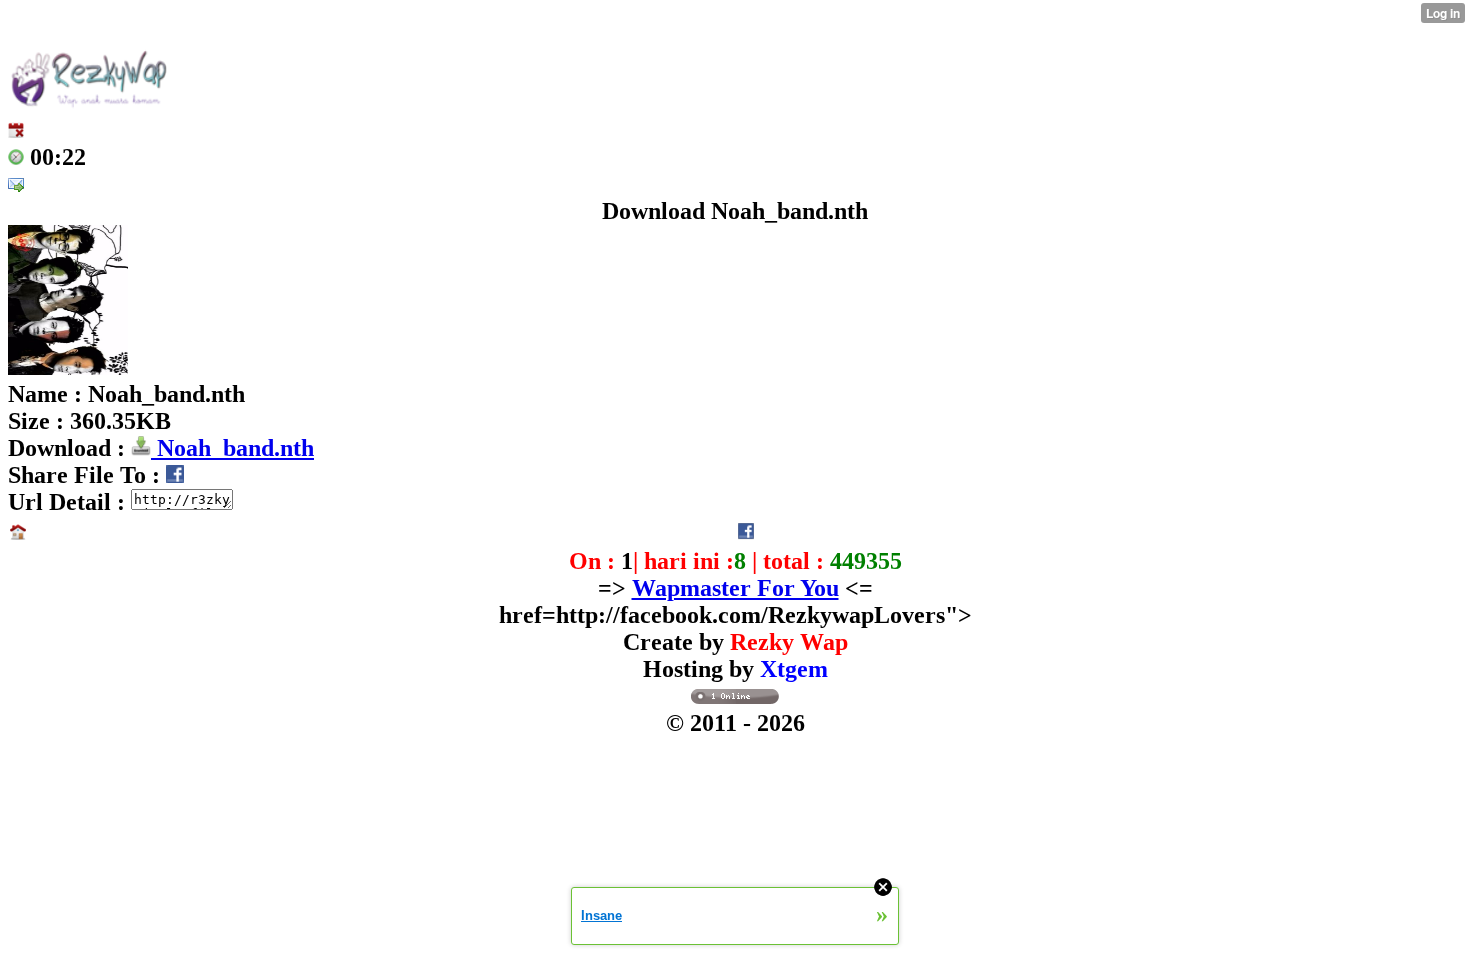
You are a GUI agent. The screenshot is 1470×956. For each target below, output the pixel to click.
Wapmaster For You (735, 588)
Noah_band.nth (232, 448)
